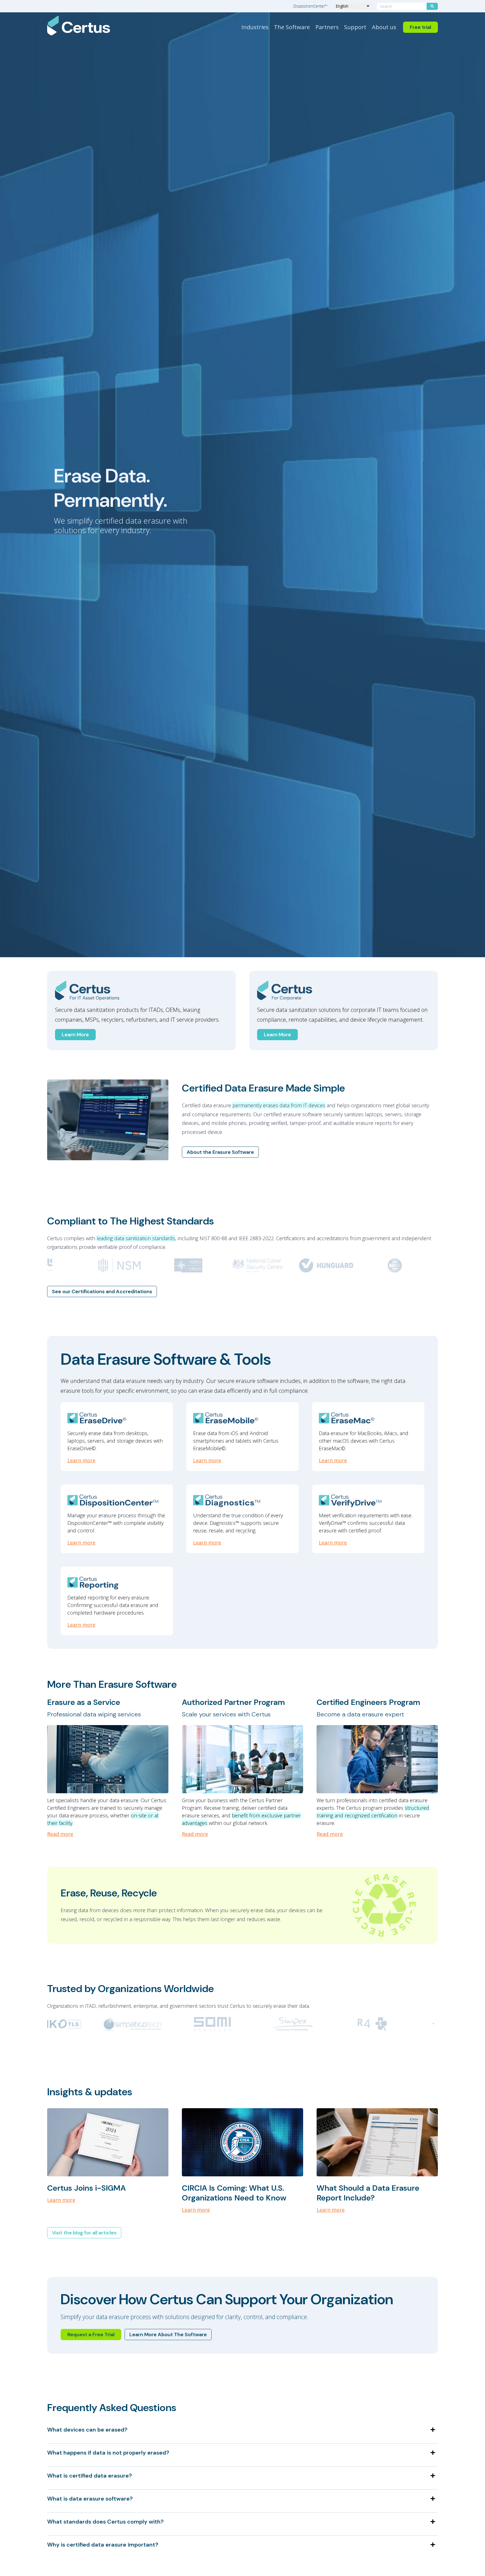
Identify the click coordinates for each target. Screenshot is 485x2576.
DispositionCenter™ (311, 6)
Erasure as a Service (84, 1702)
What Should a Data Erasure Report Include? (368, 2193)
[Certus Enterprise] (344, 991)
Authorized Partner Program (233, 1702)
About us (384, 27)
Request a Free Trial (91, 2335)
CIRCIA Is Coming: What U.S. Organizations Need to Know (234, 2193)
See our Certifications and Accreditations (102, 1292)
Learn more (81, 1460)
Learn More (75, 1035)
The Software (292, 27)
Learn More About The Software (168, 2335)
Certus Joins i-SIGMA (86, 2188)
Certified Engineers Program (368, 1702)
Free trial (420, 27)
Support (355, 27)
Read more (60, 1834)
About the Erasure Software (220, 1152)
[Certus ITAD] (141, 991)
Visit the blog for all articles (84, 2233)
